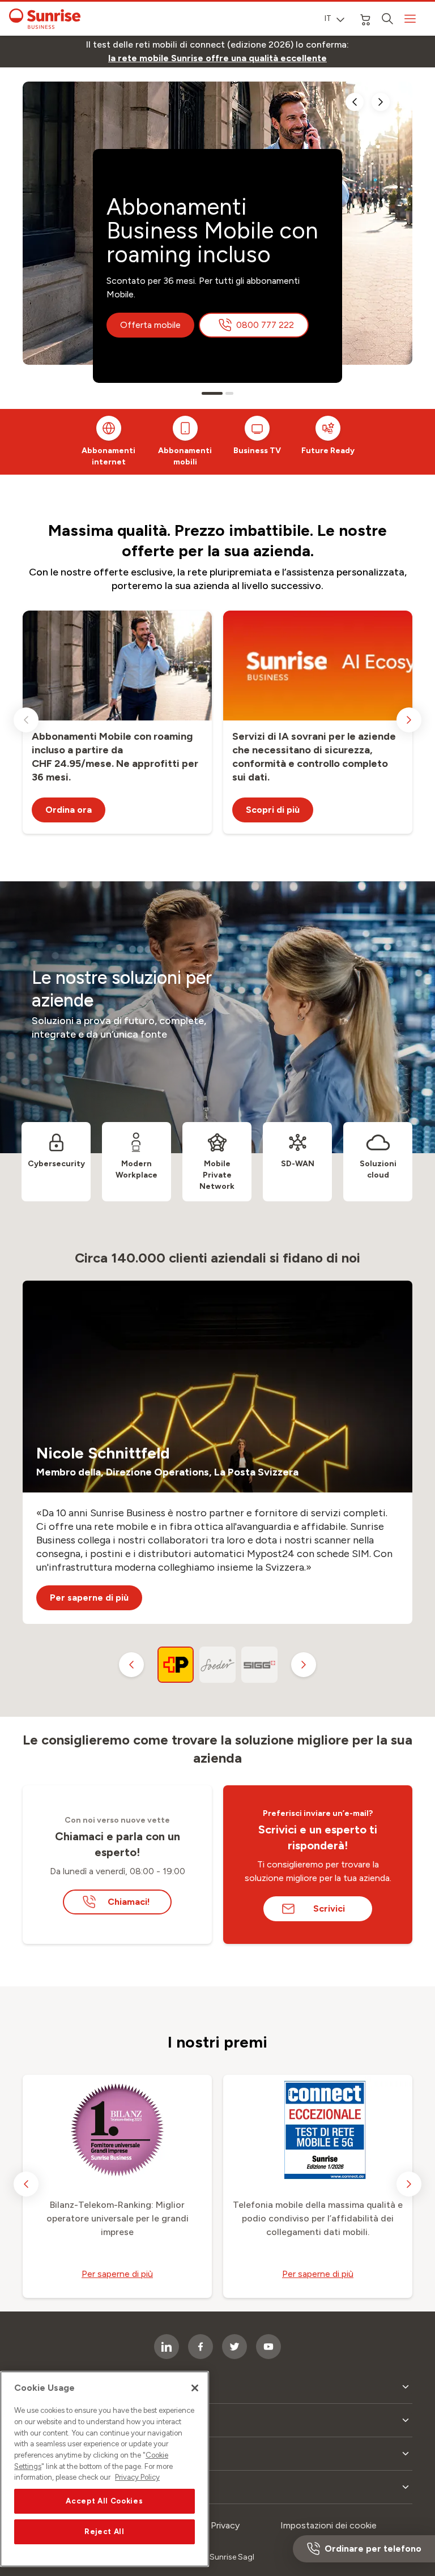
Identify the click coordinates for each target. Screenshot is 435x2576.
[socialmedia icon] (268, 2347)
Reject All (105, 2532)
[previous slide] (355, 102)
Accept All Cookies (104, 2501)
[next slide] (381, 102)
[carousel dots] (206, 393)
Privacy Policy (137, 2477)
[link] (217, 58)
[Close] (195, 2388)
